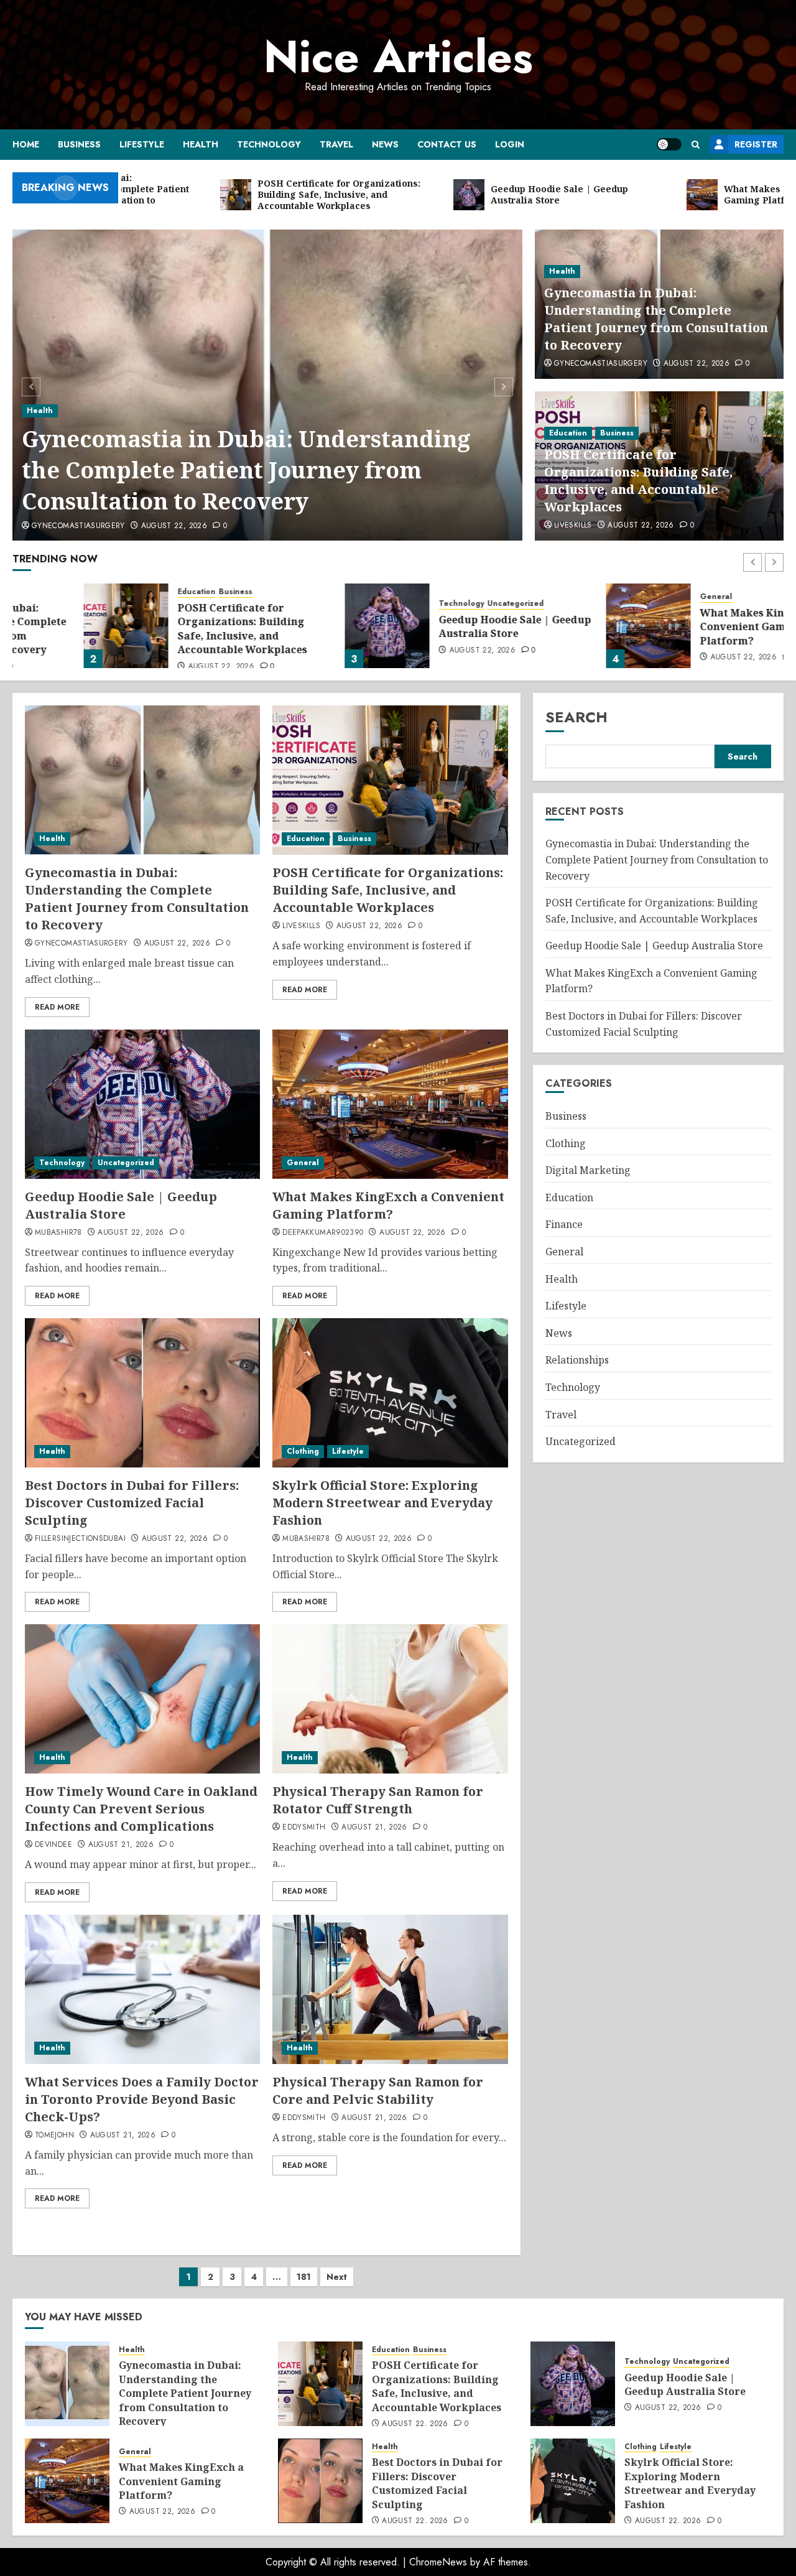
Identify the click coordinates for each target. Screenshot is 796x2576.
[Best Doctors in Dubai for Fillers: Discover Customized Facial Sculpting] (142, 1393)
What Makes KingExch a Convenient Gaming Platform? (691, 627)
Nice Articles (398, 57)
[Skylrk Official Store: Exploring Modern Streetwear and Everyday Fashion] (390, 1393)
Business (79, 144)
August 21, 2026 (121, 1845)
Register (756, 144)
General (645, 597)
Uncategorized (444, 604)
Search (576, 717)
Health (201, 144)
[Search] (696, 145)
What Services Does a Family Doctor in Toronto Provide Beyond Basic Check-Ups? (142, 2099)
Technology (269, 144)
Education (568, 433)
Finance (564, 1224)
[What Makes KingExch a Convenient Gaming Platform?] (577, 626)
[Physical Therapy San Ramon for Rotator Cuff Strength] (390, 1699)
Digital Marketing (588, 1170)
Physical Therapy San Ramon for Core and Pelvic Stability (378, 2090)
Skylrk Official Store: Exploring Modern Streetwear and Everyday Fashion (382, 1503)
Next (337, 2277)
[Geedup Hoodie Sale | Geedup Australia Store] (316, 626)
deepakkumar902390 (323, 1233)
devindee (53, 1845)
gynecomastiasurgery (78, 526)
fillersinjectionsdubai (80, 1539)
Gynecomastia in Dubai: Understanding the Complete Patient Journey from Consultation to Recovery (246, 470)
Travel (336, 144)
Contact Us (447, 144)
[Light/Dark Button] (669, 144)
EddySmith (304, 1828)
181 (304, 2277)
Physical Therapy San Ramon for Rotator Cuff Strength (378, 1800)
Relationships (577, 1360)
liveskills (573, 526)
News (385, 144)
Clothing (303, 1451)
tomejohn (54, 2136)
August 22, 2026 (174, 526)
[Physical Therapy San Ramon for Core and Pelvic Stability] (390, 1989)
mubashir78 (58, 1233)
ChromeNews (438, 2562)
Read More (57, 1007)
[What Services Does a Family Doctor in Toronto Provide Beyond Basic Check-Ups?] (142, 1989)
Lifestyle (142, 144)
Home (26, 144)
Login (510, 144)
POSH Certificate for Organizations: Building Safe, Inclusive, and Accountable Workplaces (638, 481)
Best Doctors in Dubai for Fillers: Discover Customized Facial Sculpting (132, 1503)
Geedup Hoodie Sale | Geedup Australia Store (444, 626)
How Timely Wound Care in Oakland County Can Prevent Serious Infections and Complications (141, 1809)
